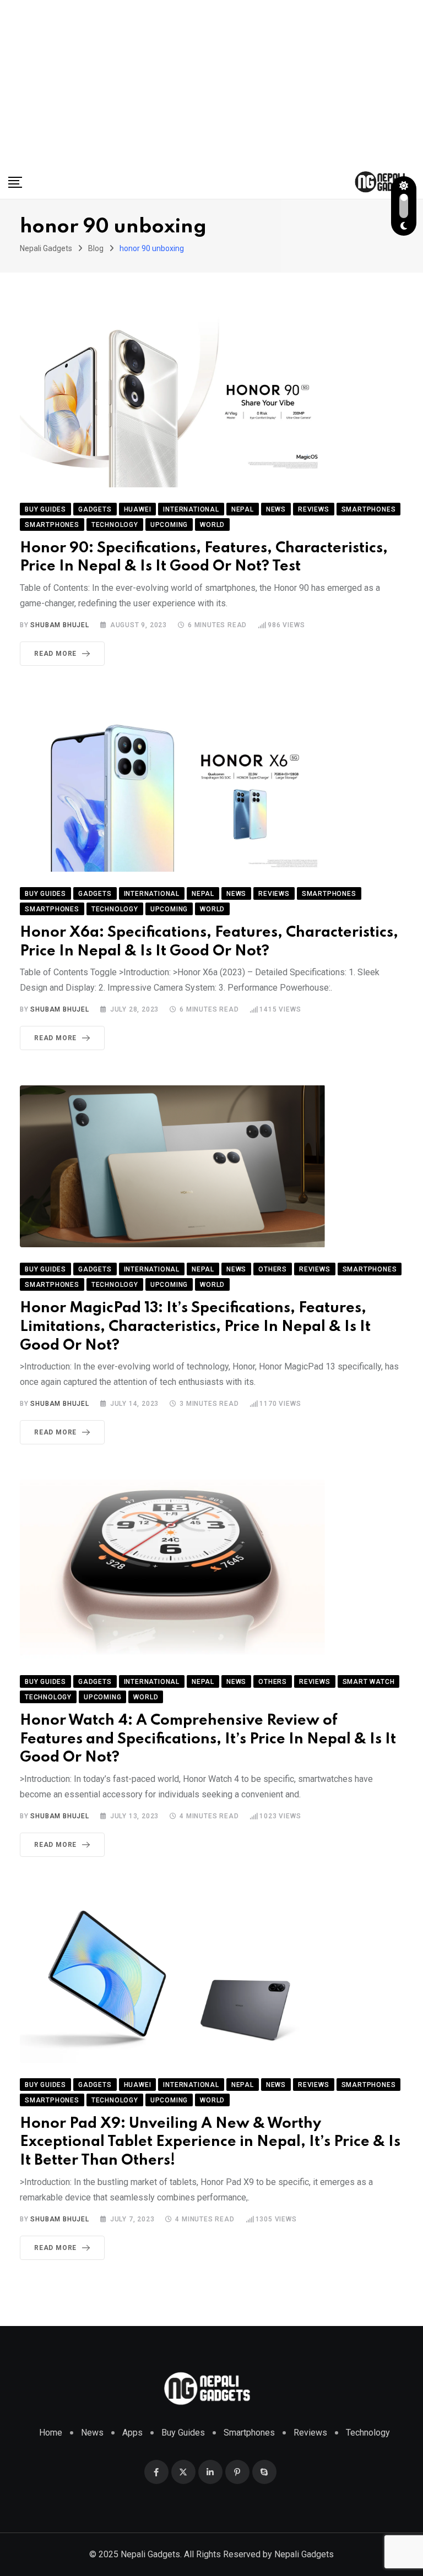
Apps (132, 2433)
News (92, 2433)
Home (51, 2433)
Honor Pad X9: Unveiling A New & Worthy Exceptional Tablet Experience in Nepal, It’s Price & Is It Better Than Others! (210, 2142)
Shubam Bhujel (59, 625)
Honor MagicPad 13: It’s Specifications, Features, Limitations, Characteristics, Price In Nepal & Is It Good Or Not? (195, 1327)
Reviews (310, 2433)
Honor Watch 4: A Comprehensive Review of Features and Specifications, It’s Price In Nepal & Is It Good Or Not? (208, 1739)
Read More (55, 654)
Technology (368, 2433)
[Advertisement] (211, 83)
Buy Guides (183, 2433)
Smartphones (249, 2433)
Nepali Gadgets (304, 2554)
